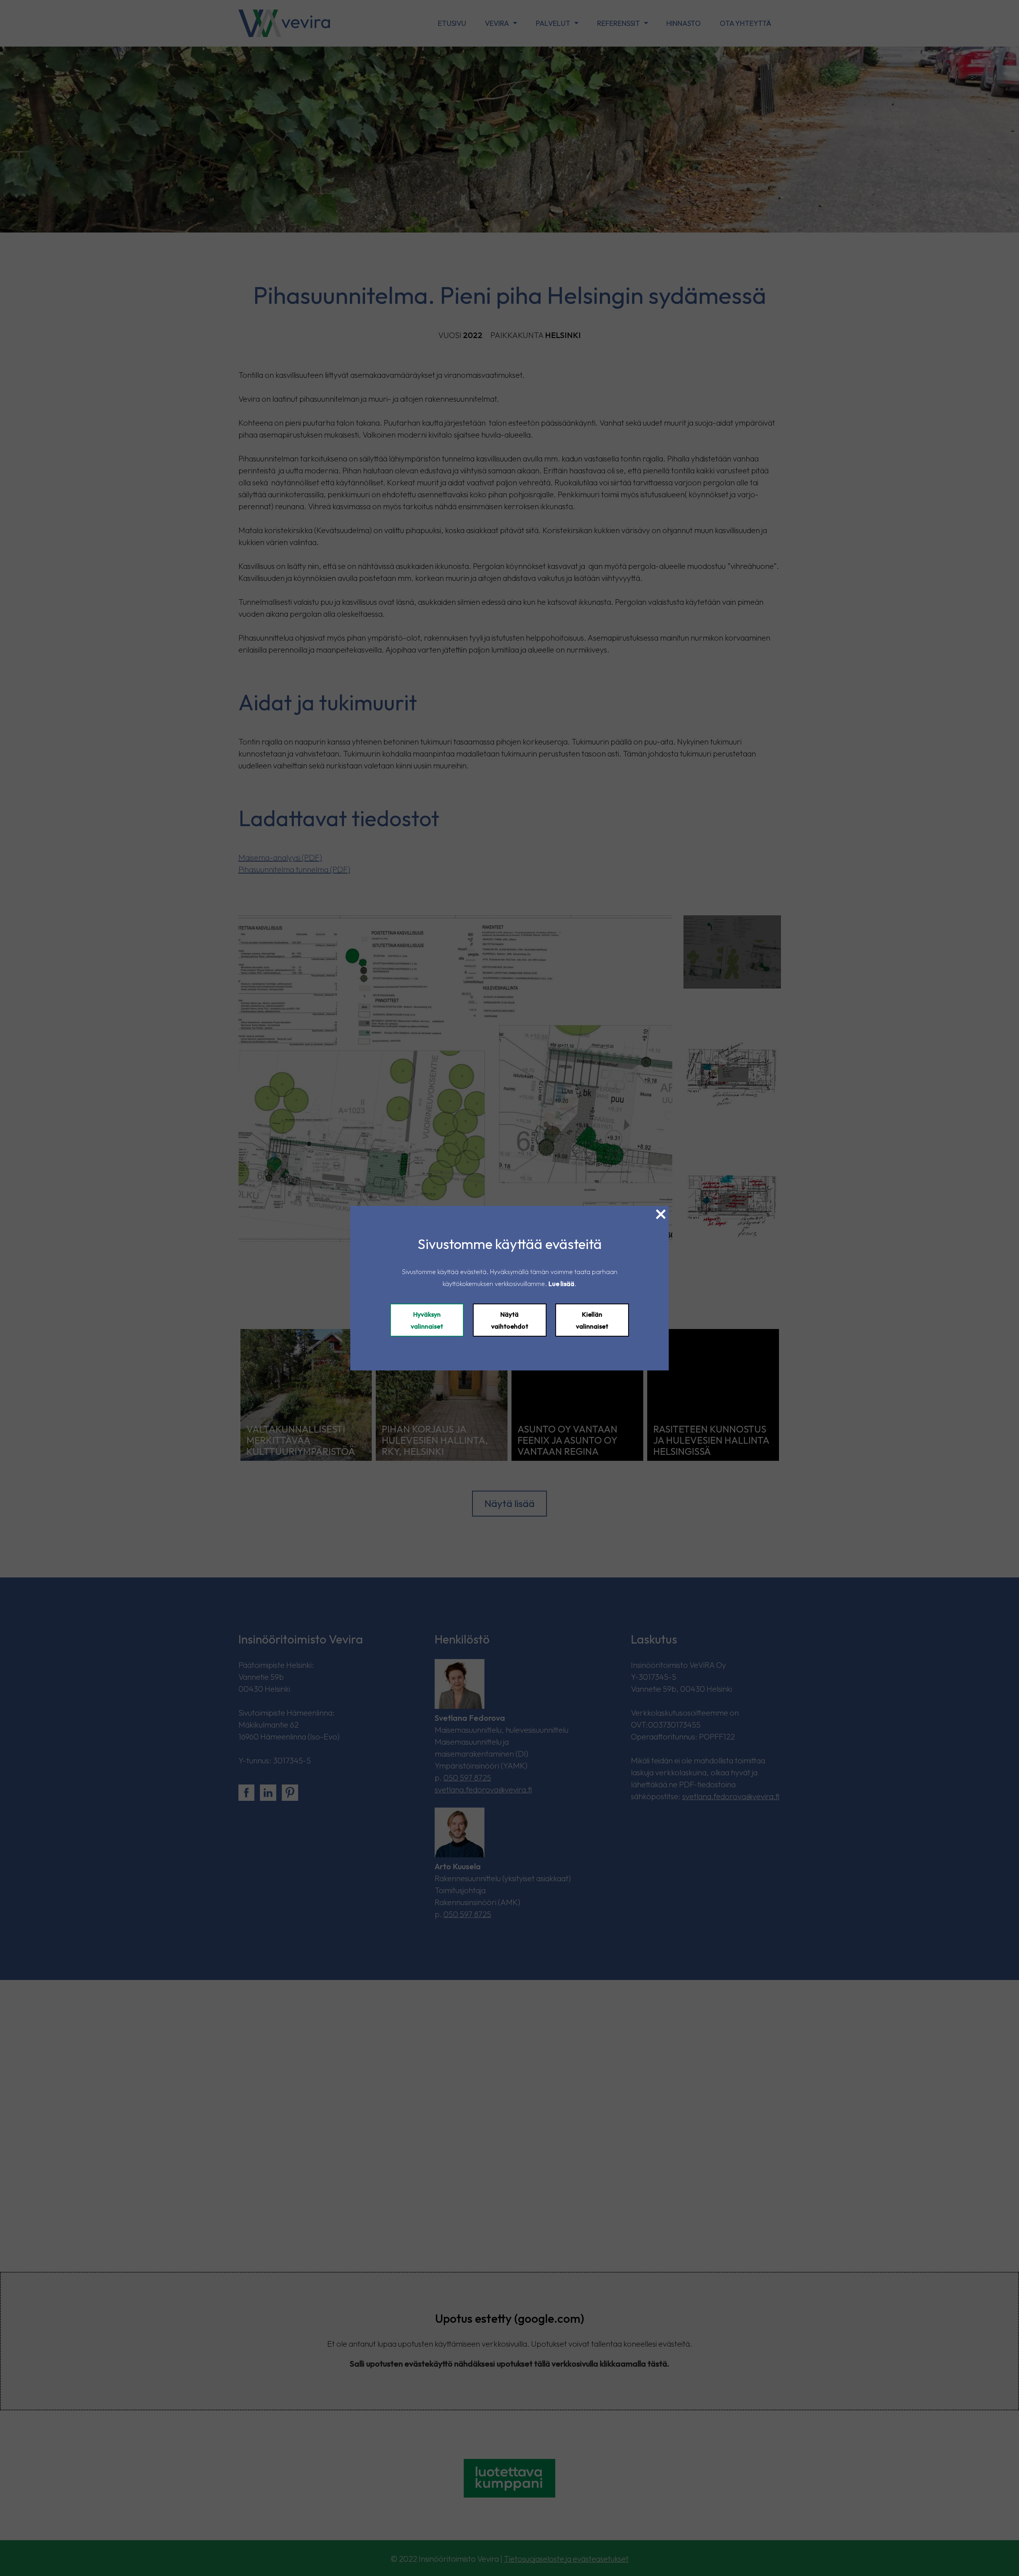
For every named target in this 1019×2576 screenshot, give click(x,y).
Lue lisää (561, 1284)
